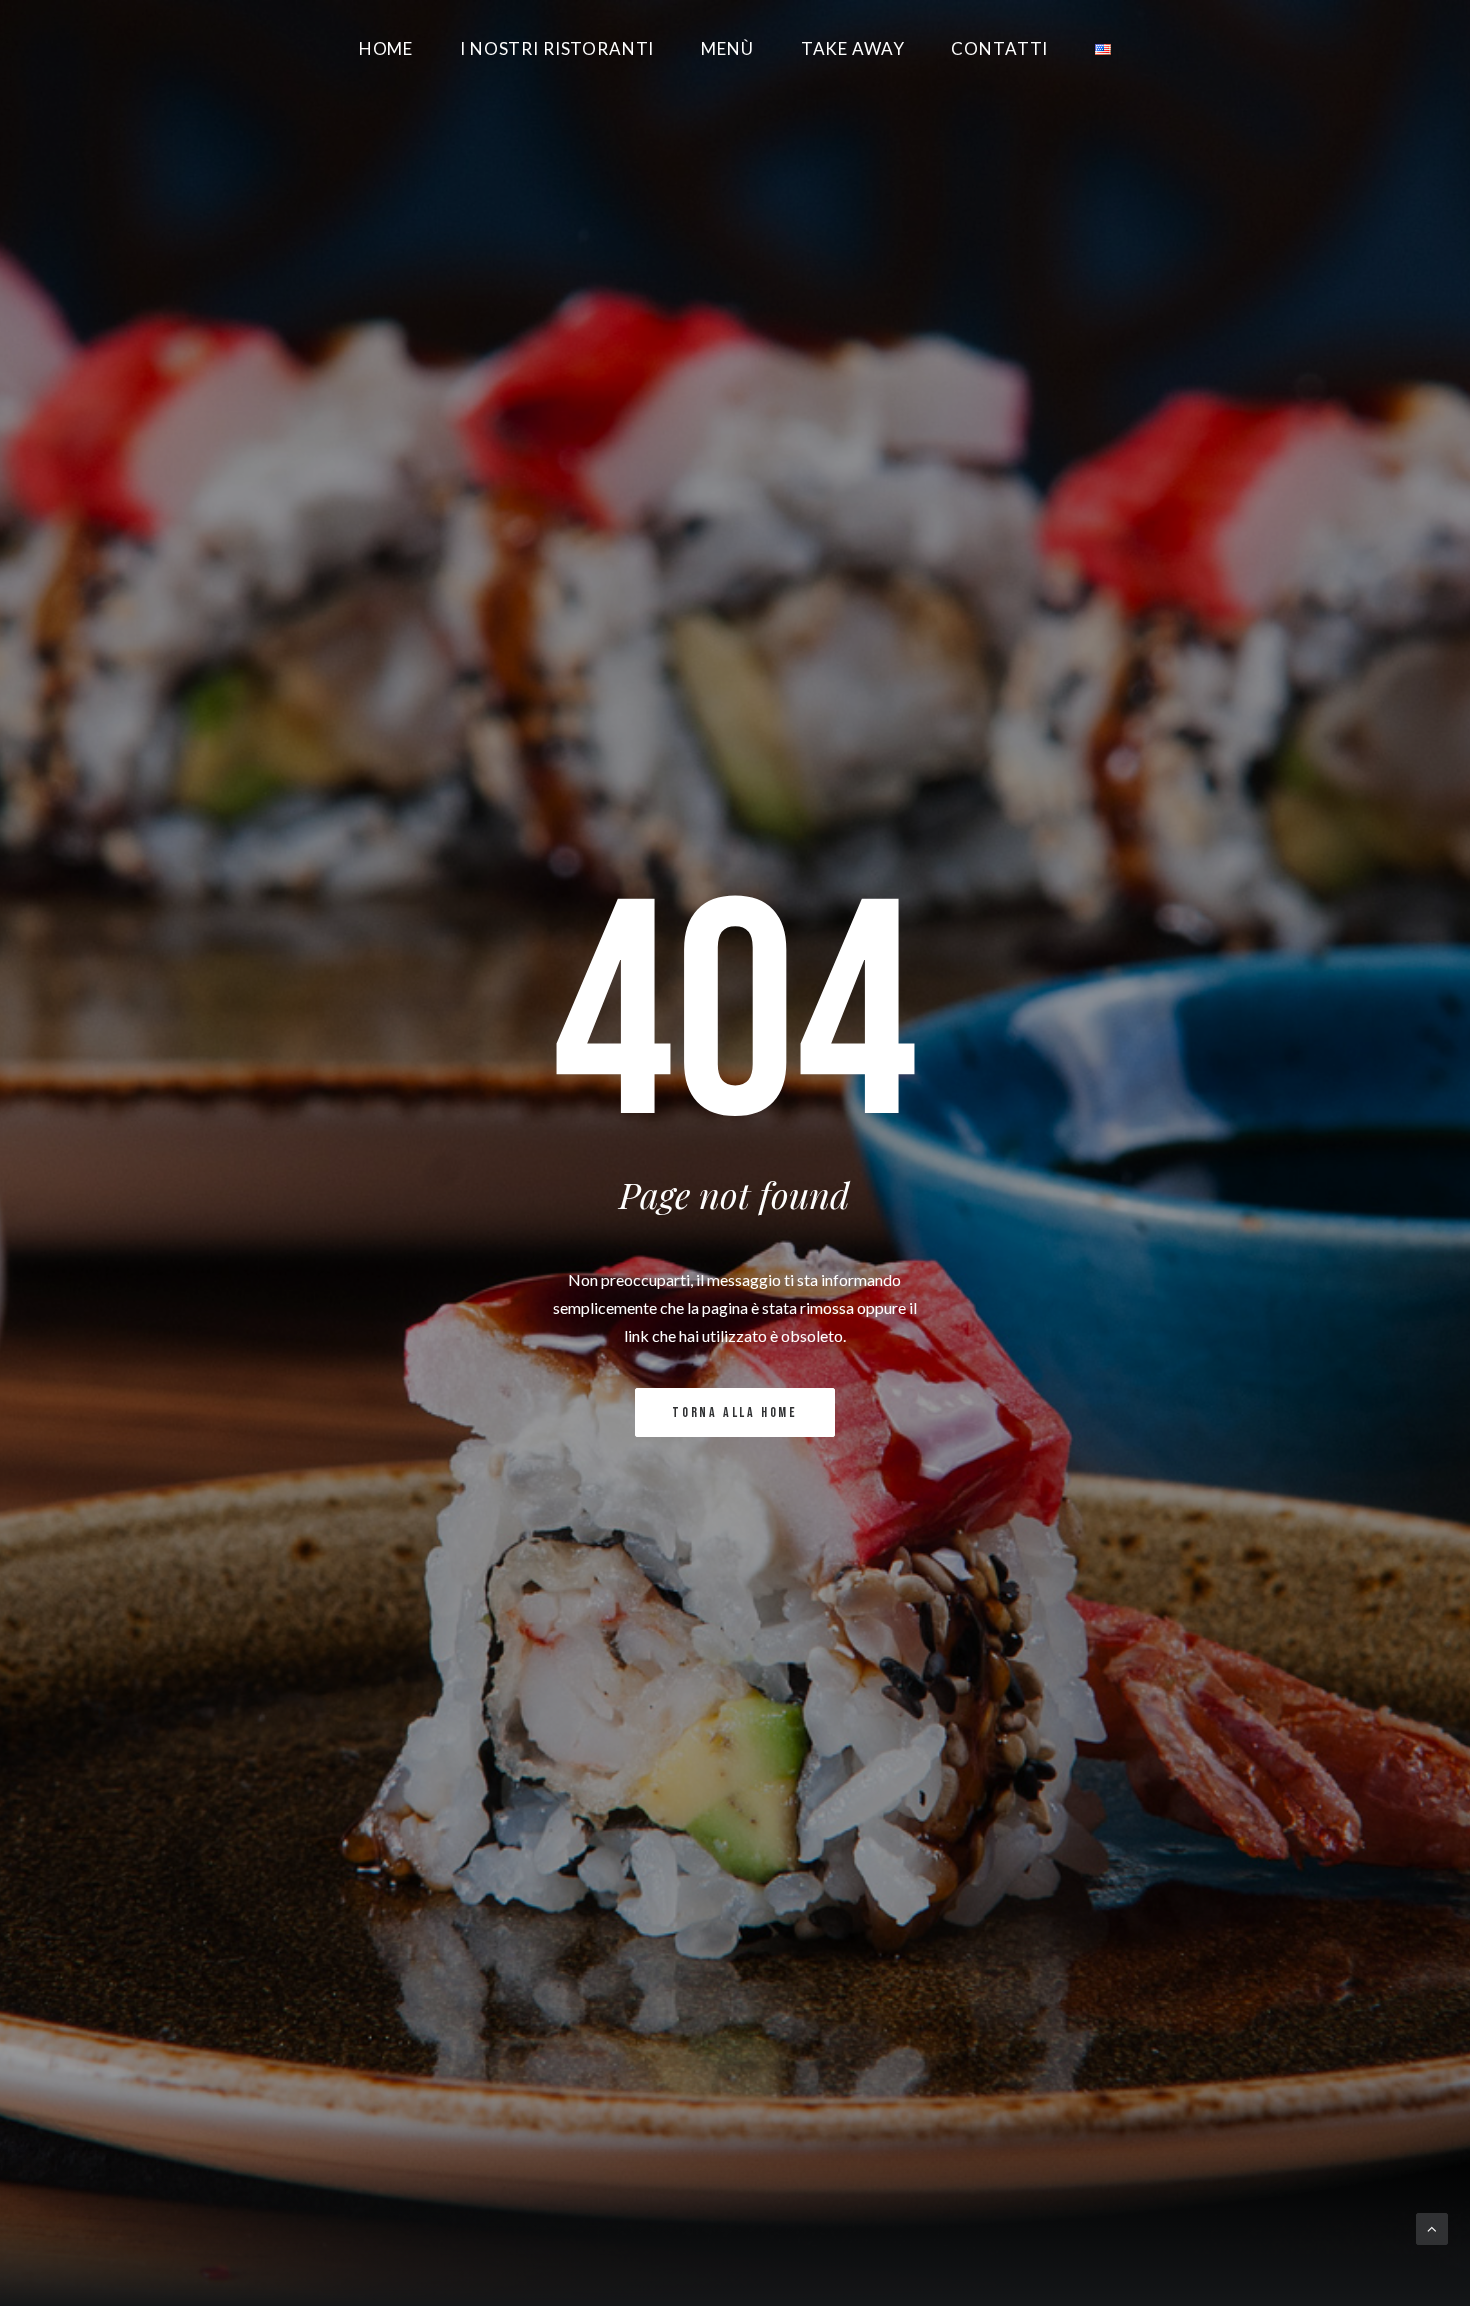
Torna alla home (735, 1412)
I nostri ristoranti (557, 48)
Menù (727, 48)
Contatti (999, 48)
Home (386, 48)
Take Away (853, 48)
